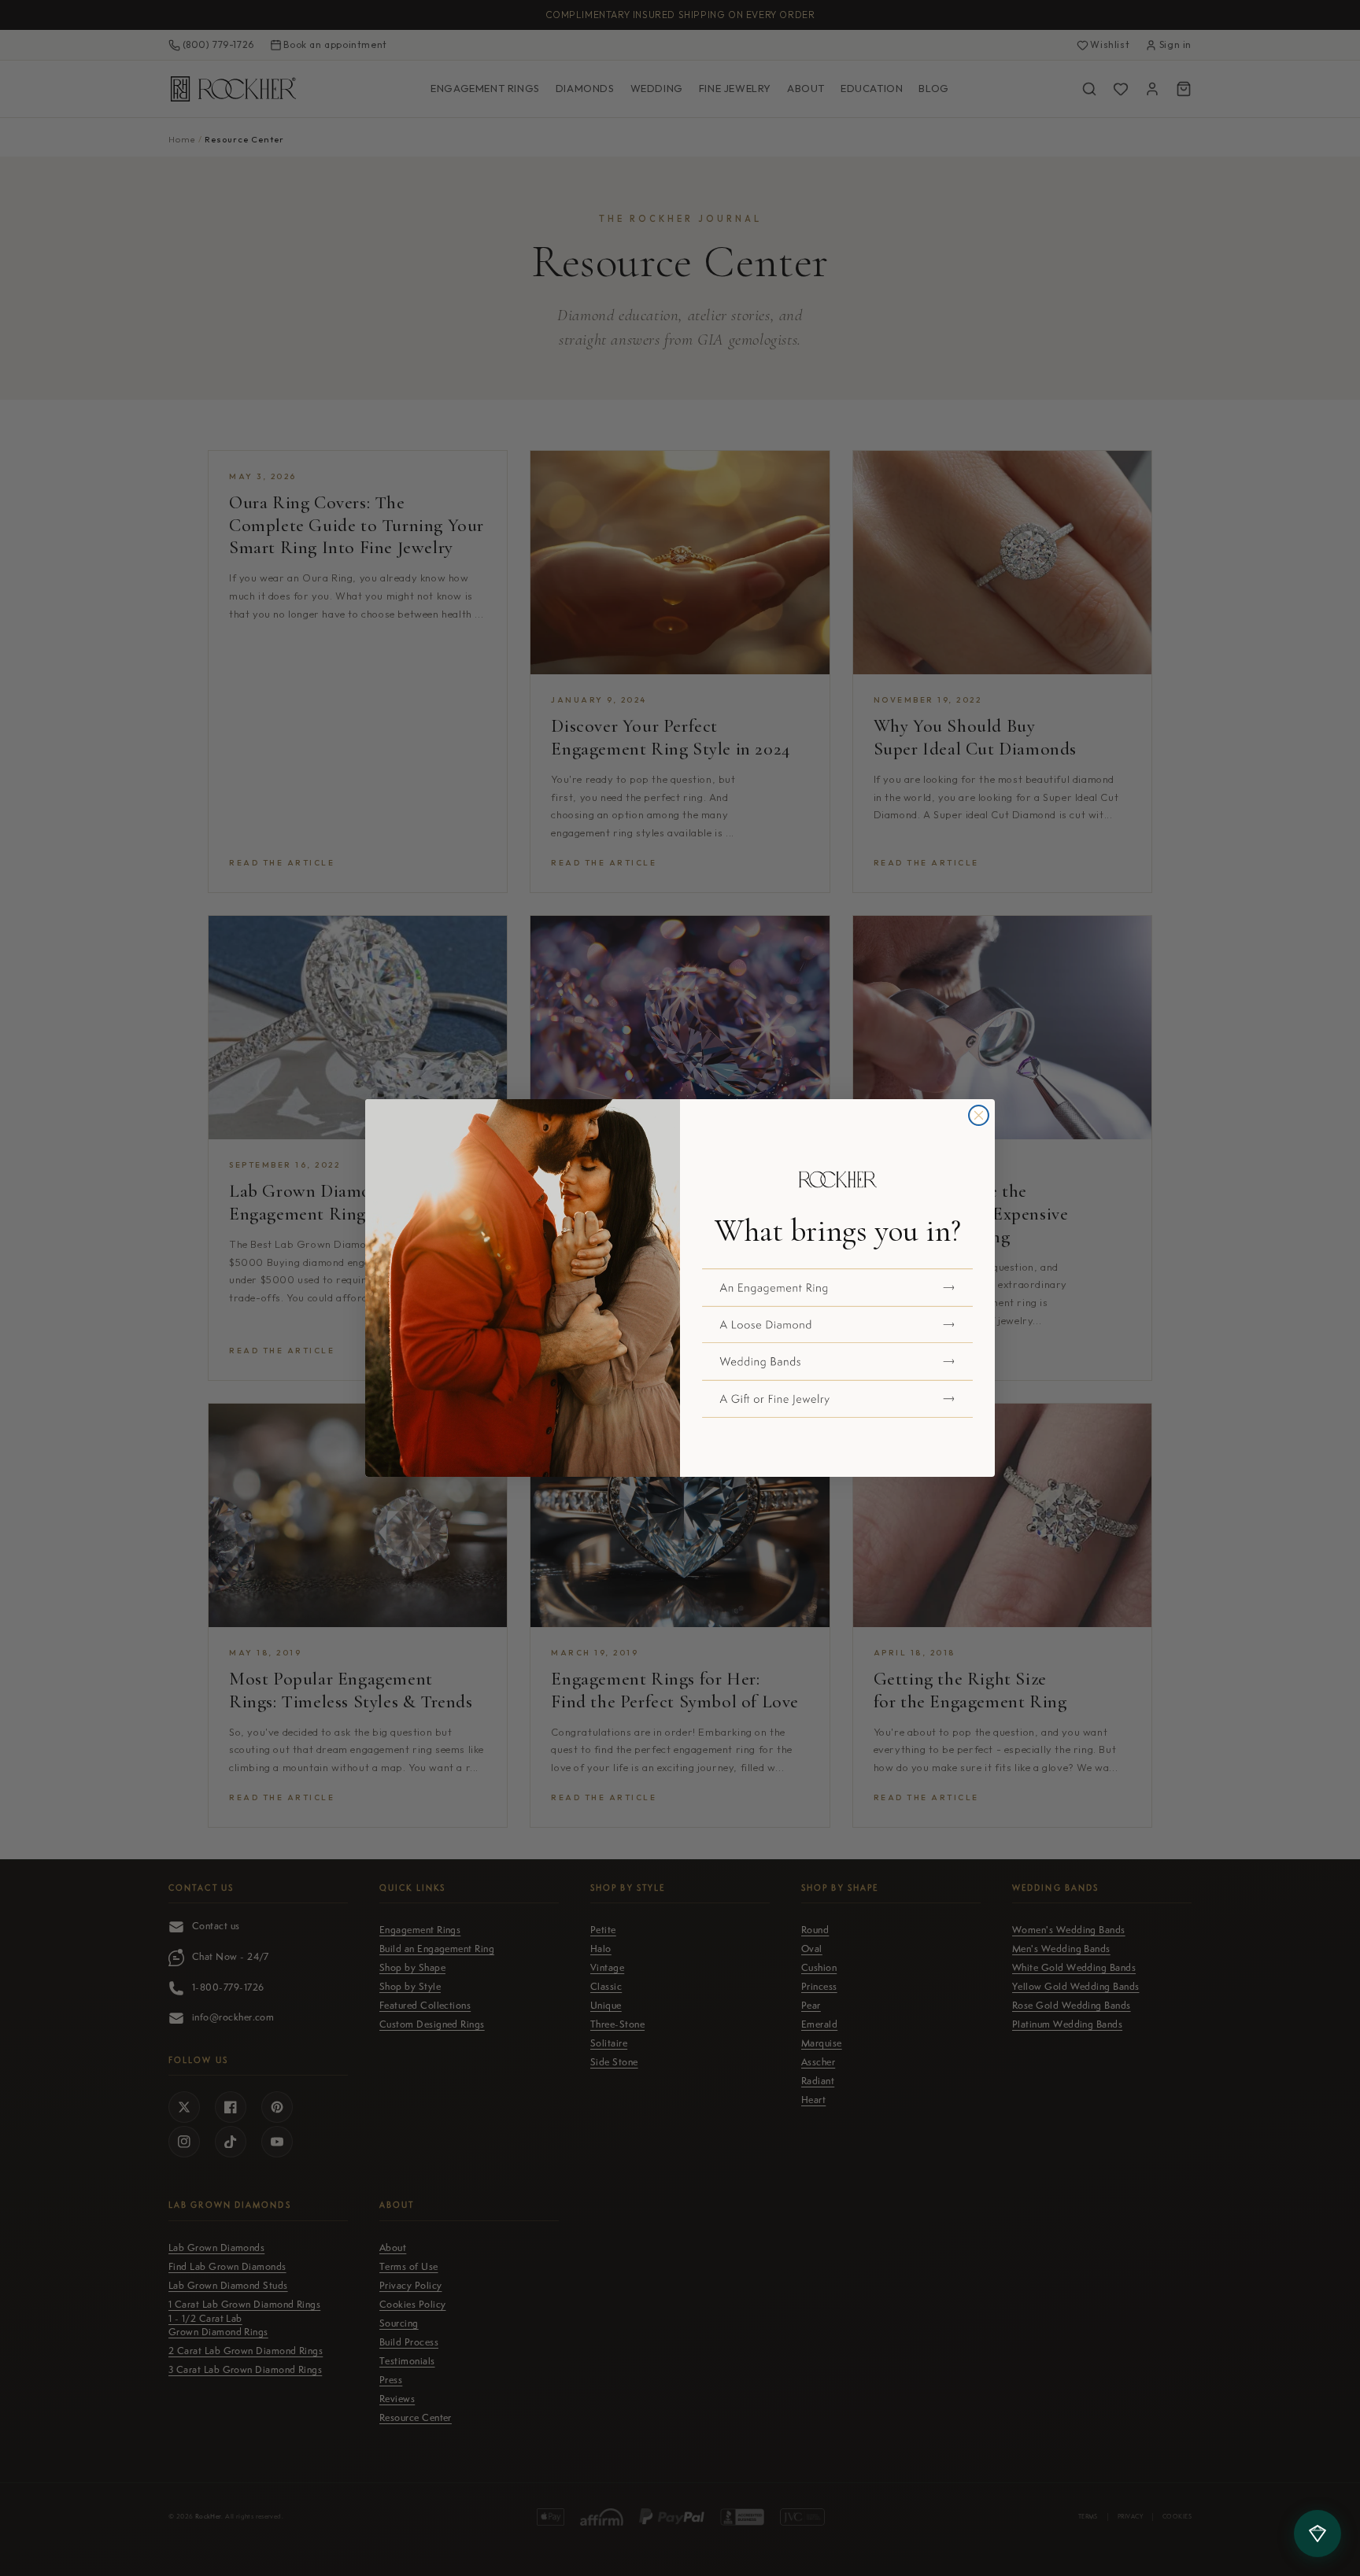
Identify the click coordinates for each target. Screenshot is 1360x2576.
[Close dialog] (979, 1115)
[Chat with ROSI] (1317, 2534)
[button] (837, 1287)
